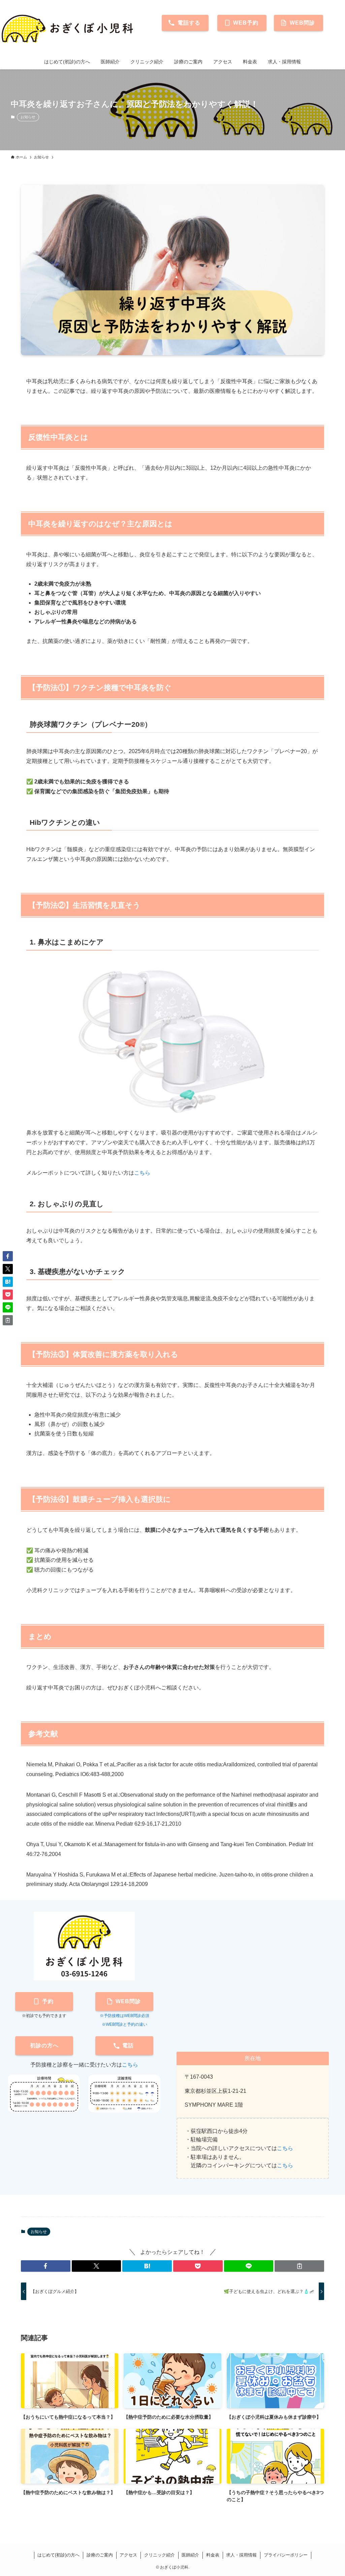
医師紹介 (190, 2555)
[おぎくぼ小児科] (69, 28)
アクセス (128, 2555)
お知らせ (28, 117)
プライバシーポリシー (286, 2555)
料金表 (213, 2555)
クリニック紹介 (160, 2555)
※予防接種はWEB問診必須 (124, 2016)
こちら (142, 1173)
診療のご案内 (100, 2555)
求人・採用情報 (241, 2555)
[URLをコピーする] (299, 2266)
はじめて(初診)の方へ (58, 2555)
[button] (46, 2266)
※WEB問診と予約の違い (124, 2024)
